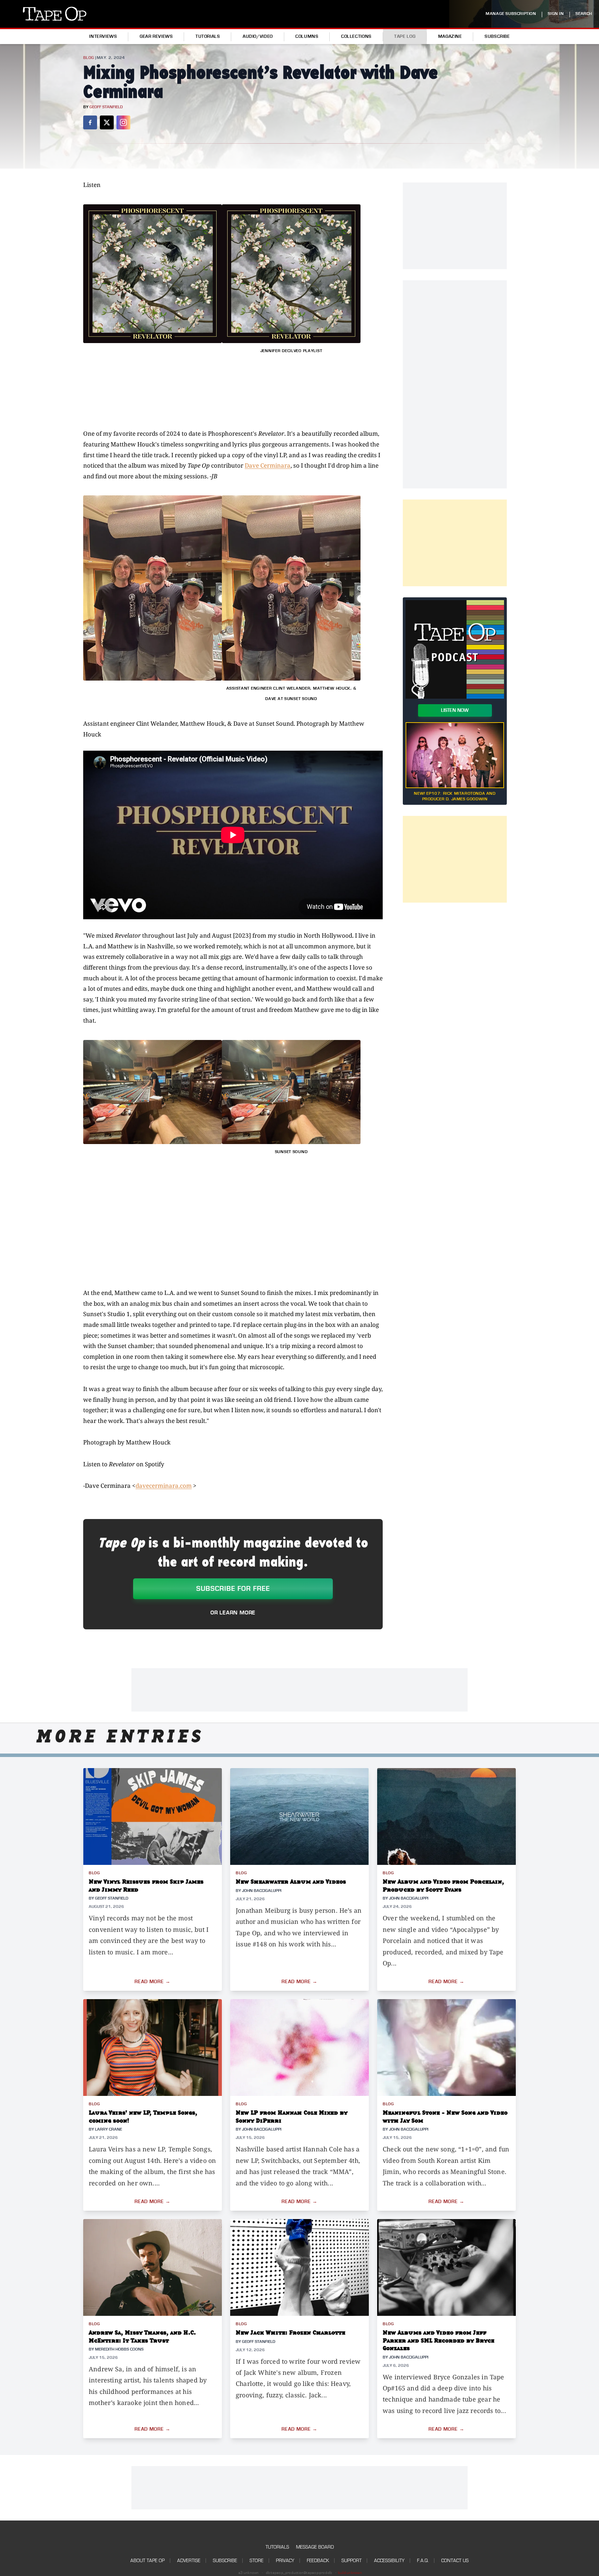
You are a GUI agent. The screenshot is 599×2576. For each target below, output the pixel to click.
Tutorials (208, 36)
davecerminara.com (164, 1486)
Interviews (103, 36)
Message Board (315, 2547)
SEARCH (584, 14)
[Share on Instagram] (123, 122)
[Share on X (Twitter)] (107, 122)
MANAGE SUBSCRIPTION (511, 14)
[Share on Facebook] (90, 122)
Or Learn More (233, 1613)
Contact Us (455, 2561)
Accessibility (389, 2561)
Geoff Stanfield (106, 107)
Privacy (285, 2561)
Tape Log (405, 36)
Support (351, 2561)
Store (257, 2561)
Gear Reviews (156, 36)
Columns (307, 36)
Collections (356, 36)
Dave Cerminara (268, 465)
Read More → (153, 1982)
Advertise (189, 2561)
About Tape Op (147, 2561)
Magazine (450, 36)
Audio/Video (258, 36)
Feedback (318, 2561)
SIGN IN (556, 14)
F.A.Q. (423, 2561)
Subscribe (497, 36)
